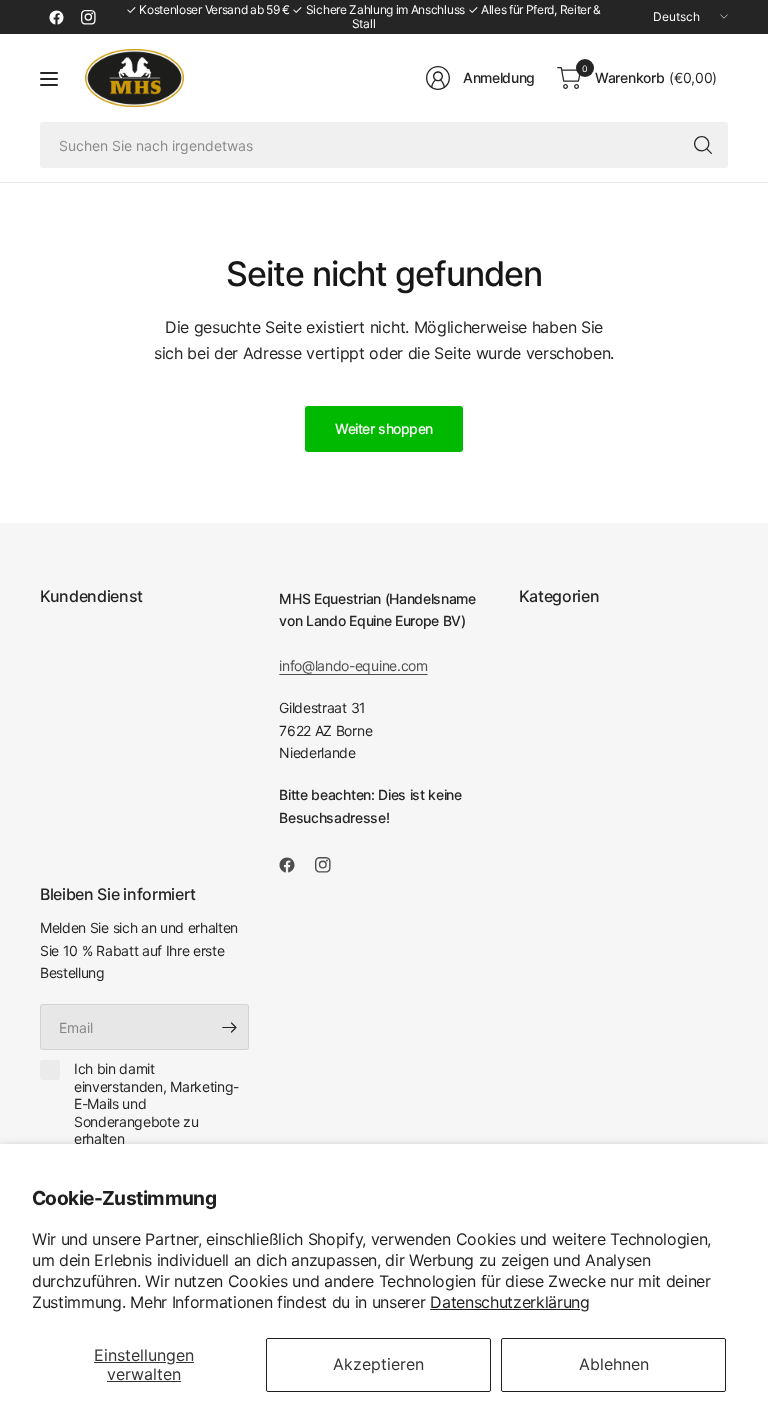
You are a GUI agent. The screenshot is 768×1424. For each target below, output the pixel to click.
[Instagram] (88, 17)
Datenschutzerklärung (510, 1302)
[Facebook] (56, 17)
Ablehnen (614, 1364)
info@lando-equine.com (353, 665)
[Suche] (703, 145)
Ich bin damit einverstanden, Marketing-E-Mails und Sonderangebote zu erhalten (156, 1103)
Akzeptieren (378, 1364)
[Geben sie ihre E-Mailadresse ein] (229, 1027)
